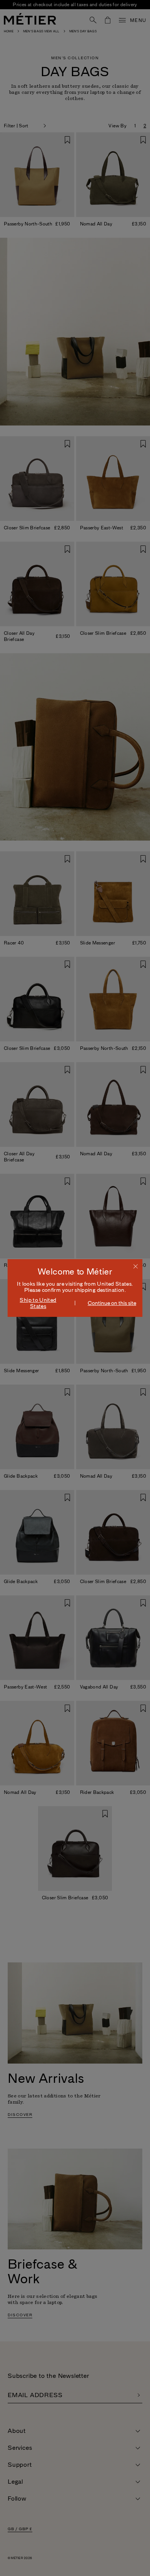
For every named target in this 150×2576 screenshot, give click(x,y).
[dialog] (75, 1288)
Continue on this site (112, 1303)
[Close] (136, 1266)
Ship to (38, 1303)
